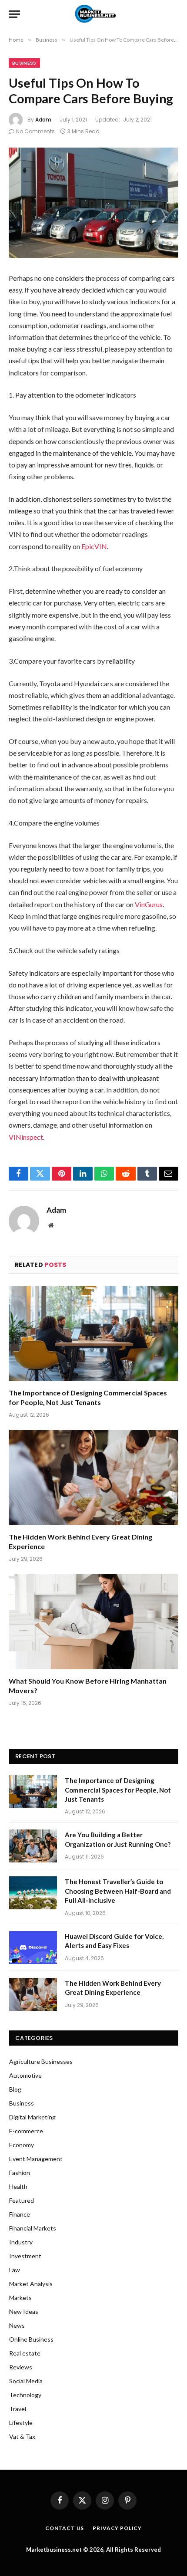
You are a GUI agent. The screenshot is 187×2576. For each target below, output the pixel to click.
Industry (21, 2242)
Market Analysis (31, 2284)
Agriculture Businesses (41, 2061)
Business (24, 63)
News (17, 2325)
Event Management (36, 2159)
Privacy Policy (117, 2528)
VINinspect (26, 1137)
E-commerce (26, 2131)
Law (15, 2270)
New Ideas (24, 2311)
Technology (25, 2395)
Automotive (25, 2075)
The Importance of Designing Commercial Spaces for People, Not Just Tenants (118, 1790)
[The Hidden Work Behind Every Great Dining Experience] (93, 1478)
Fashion (20, 2173)
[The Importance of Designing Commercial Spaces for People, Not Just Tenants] (93, 1334)
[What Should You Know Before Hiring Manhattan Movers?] (93, 1622)
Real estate (25, 2353)
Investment (25, 2256)
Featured (22, 2200)
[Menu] (14, 14)
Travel (18, 2409)
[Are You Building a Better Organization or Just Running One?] (33, 1846)
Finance (20, 2214)
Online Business (31, 2339)
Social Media (26, 2381)
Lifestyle (21, 2423)
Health (18, 2186)
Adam (43, 120)
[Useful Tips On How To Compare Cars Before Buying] (93, 203)
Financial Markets (33, 2228)
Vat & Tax (22, 2436)
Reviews (21, 2367)
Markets (20, 2298)
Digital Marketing (32, 2117)
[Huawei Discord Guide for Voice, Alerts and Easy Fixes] (33, 1948)
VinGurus (149, 904)
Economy (22, 2145)
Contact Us (65, 2528)
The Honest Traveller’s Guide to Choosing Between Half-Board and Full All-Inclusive (118, 1891)
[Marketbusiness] (94, 14)
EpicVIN (94, 546)
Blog (15, 2089)
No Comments (35, 131)
